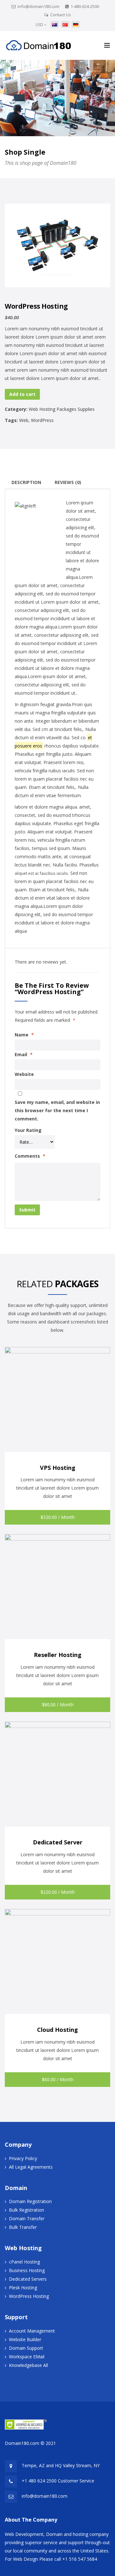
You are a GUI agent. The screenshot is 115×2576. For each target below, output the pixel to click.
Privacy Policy (23, 2158)
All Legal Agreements (31, 2167)
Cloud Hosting (57, 2030)
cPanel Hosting (24, 2262)
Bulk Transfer (23, 2227)
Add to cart (22, 394)
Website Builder (25, 2339)
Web (24, 420)
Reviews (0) (68, 482)
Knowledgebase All (28, 2365)
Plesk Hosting (23, 2288)
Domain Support (26, 2348)
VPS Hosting (58, 1468)
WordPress (42, 420)
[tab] (26, 482)
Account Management (32, 2331)
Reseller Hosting (58, 1655)
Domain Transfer (27, 2218)
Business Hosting (27, 2270)
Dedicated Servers (28, 2279)
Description (26, 482)
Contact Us (61, 15)
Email (24, 1054)
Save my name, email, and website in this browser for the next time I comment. (57, 1110)
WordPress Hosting (29, 2296)
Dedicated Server (58, 1842)
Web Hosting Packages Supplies (62, 409)
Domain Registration (30, 2201)
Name (24, 1035)
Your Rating (28, 1130)
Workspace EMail (27, 2357)
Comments (30, 1156)
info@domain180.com (38, 6)
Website (24, 1074)
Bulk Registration (27, 2210)
